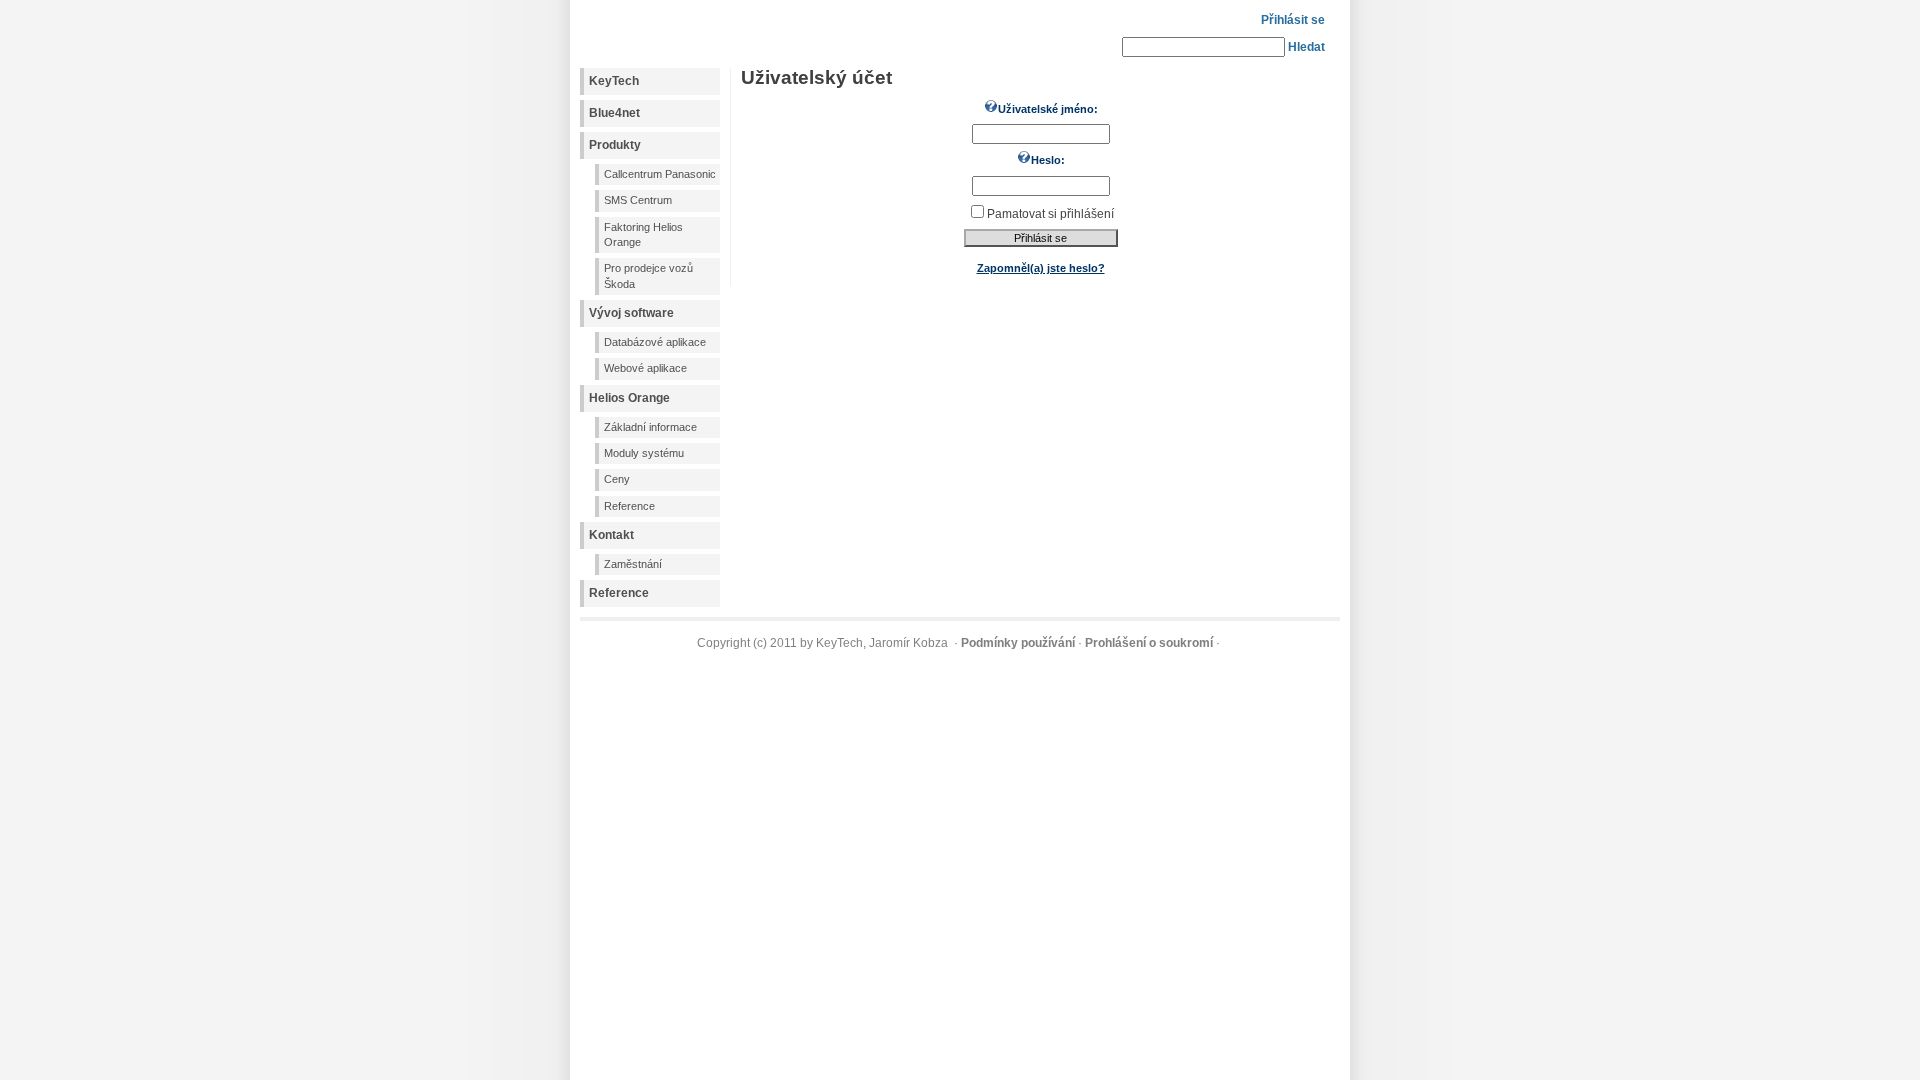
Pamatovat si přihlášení (1050, 214)
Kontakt (611, 535)
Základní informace (650, 427)
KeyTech (614, 81)
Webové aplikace (645, 368)
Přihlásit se (1293, 20)
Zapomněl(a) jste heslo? (1041, 268)
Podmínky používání (1018, 643)
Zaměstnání (633, 564)
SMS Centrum (638, 200)
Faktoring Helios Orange (643, 234)
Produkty (615, 145)
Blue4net (614, 113)
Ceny (617, 479)
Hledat (1306, 47)
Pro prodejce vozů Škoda (648, 275)
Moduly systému (644, 453)
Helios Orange (629, 398)
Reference (629, 506)
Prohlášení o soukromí (1149, 643)
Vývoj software (631, 313)
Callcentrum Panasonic (660, 174)
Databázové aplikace (655, 342)
